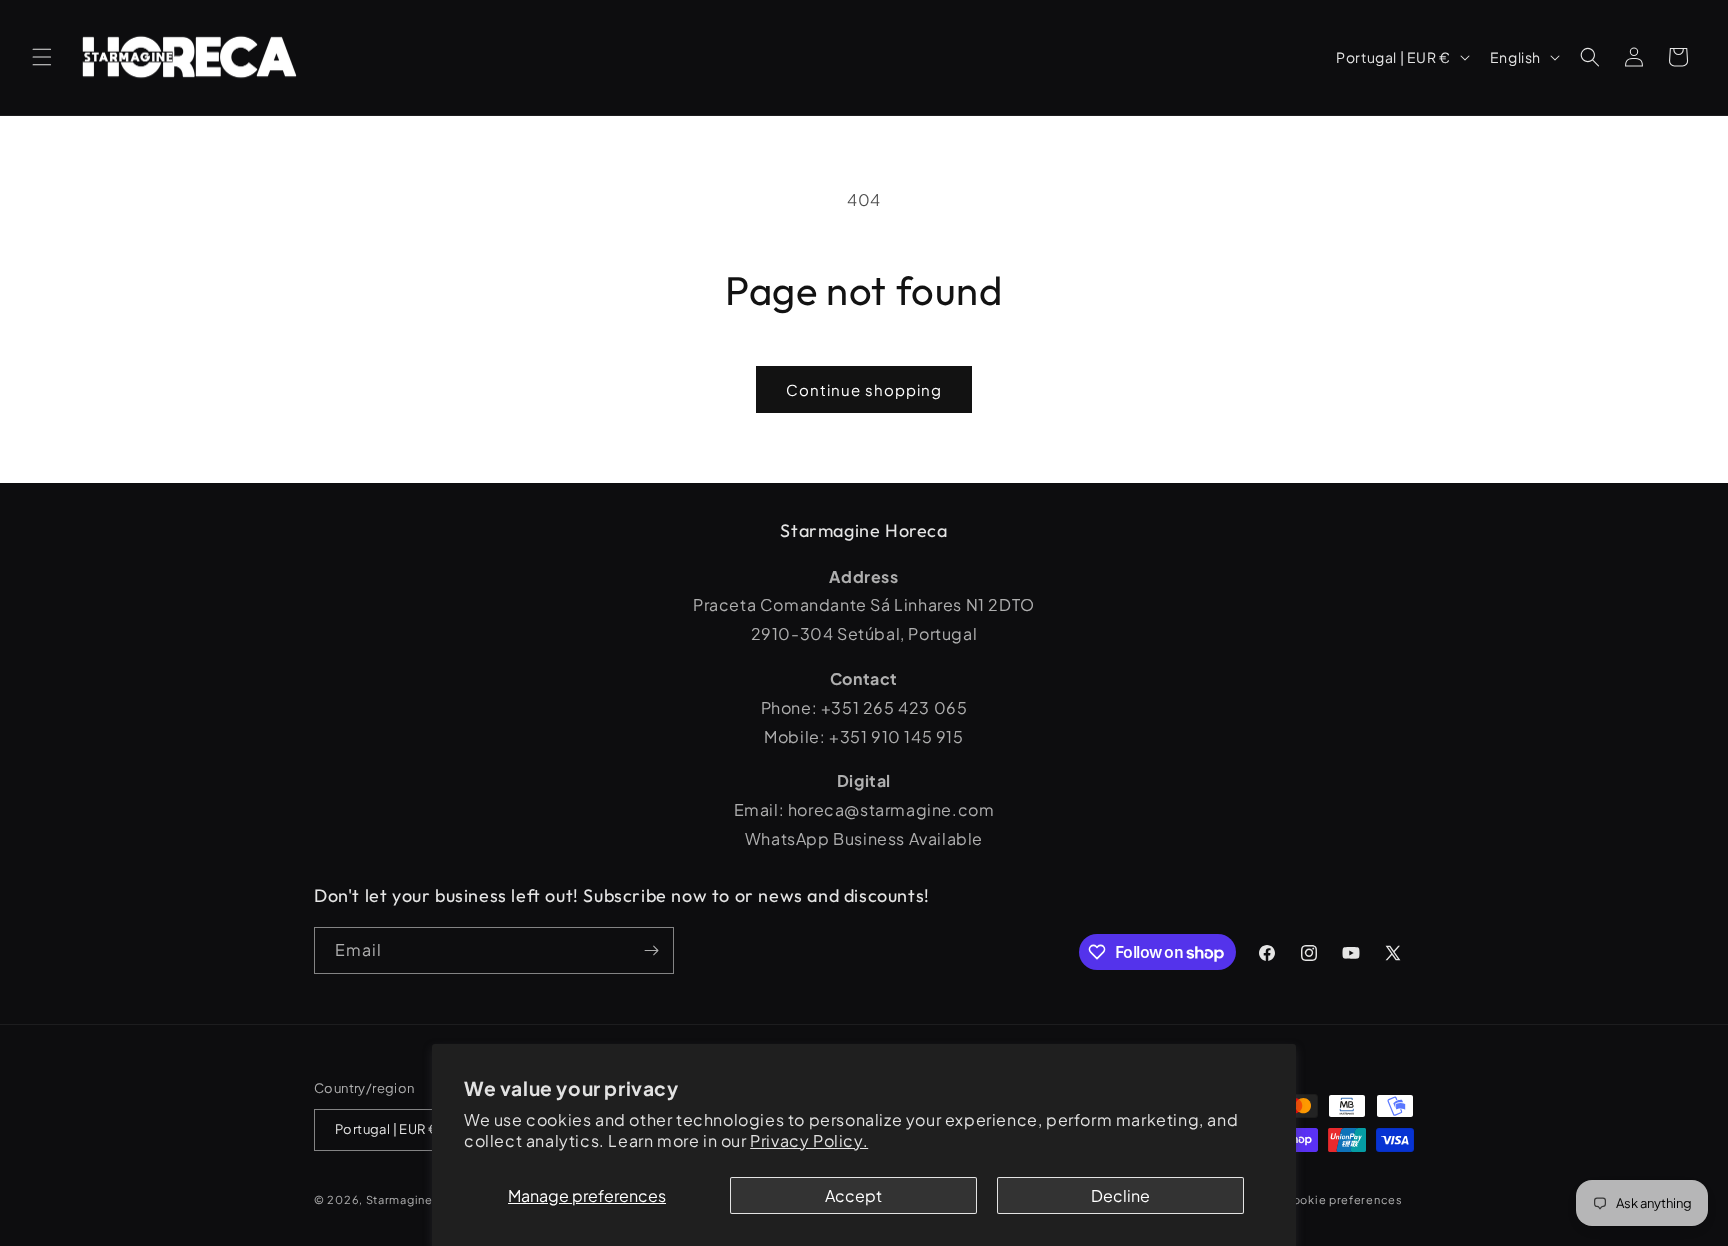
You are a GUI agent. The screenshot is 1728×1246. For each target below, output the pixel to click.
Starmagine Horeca (422, 1199)
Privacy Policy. (809, 1140)
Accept (853, 1195)
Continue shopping (864, 389)
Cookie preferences (1343, 1199)
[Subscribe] (651, 950)
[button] (42, 57)
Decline (1120, 1195)
